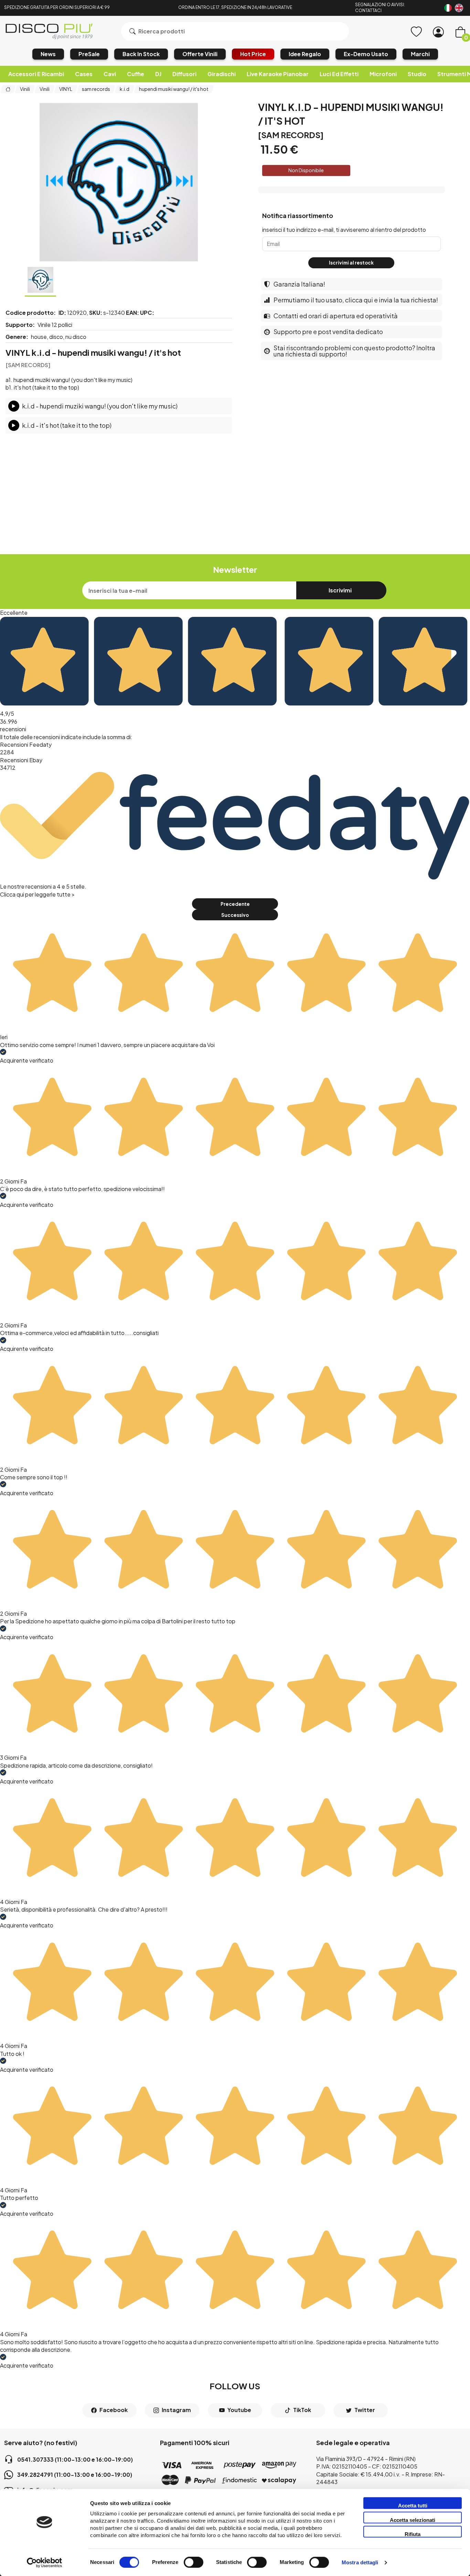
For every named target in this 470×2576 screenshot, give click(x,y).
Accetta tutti (413, 2506)
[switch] (194, 2562)
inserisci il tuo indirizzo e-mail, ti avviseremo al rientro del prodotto (344, 230)
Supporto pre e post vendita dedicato (328, 332)
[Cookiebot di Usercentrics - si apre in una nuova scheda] (45, 2563)
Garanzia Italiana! (299, 284)
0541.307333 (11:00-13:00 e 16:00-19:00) (75, 2459)
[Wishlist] (416, 32)
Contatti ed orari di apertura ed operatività (336, 316)
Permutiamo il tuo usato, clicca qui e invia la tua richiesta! (356, 300)
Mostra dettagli (360, 2563)
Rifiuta (413, 2534)
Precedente (235, 904)
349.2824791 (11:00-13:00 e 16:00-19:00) (75, 2475)
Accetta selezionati (413, 2520)
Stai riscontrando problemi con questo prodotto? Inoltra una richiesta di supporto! (354, 351)
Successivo (235, 915)
